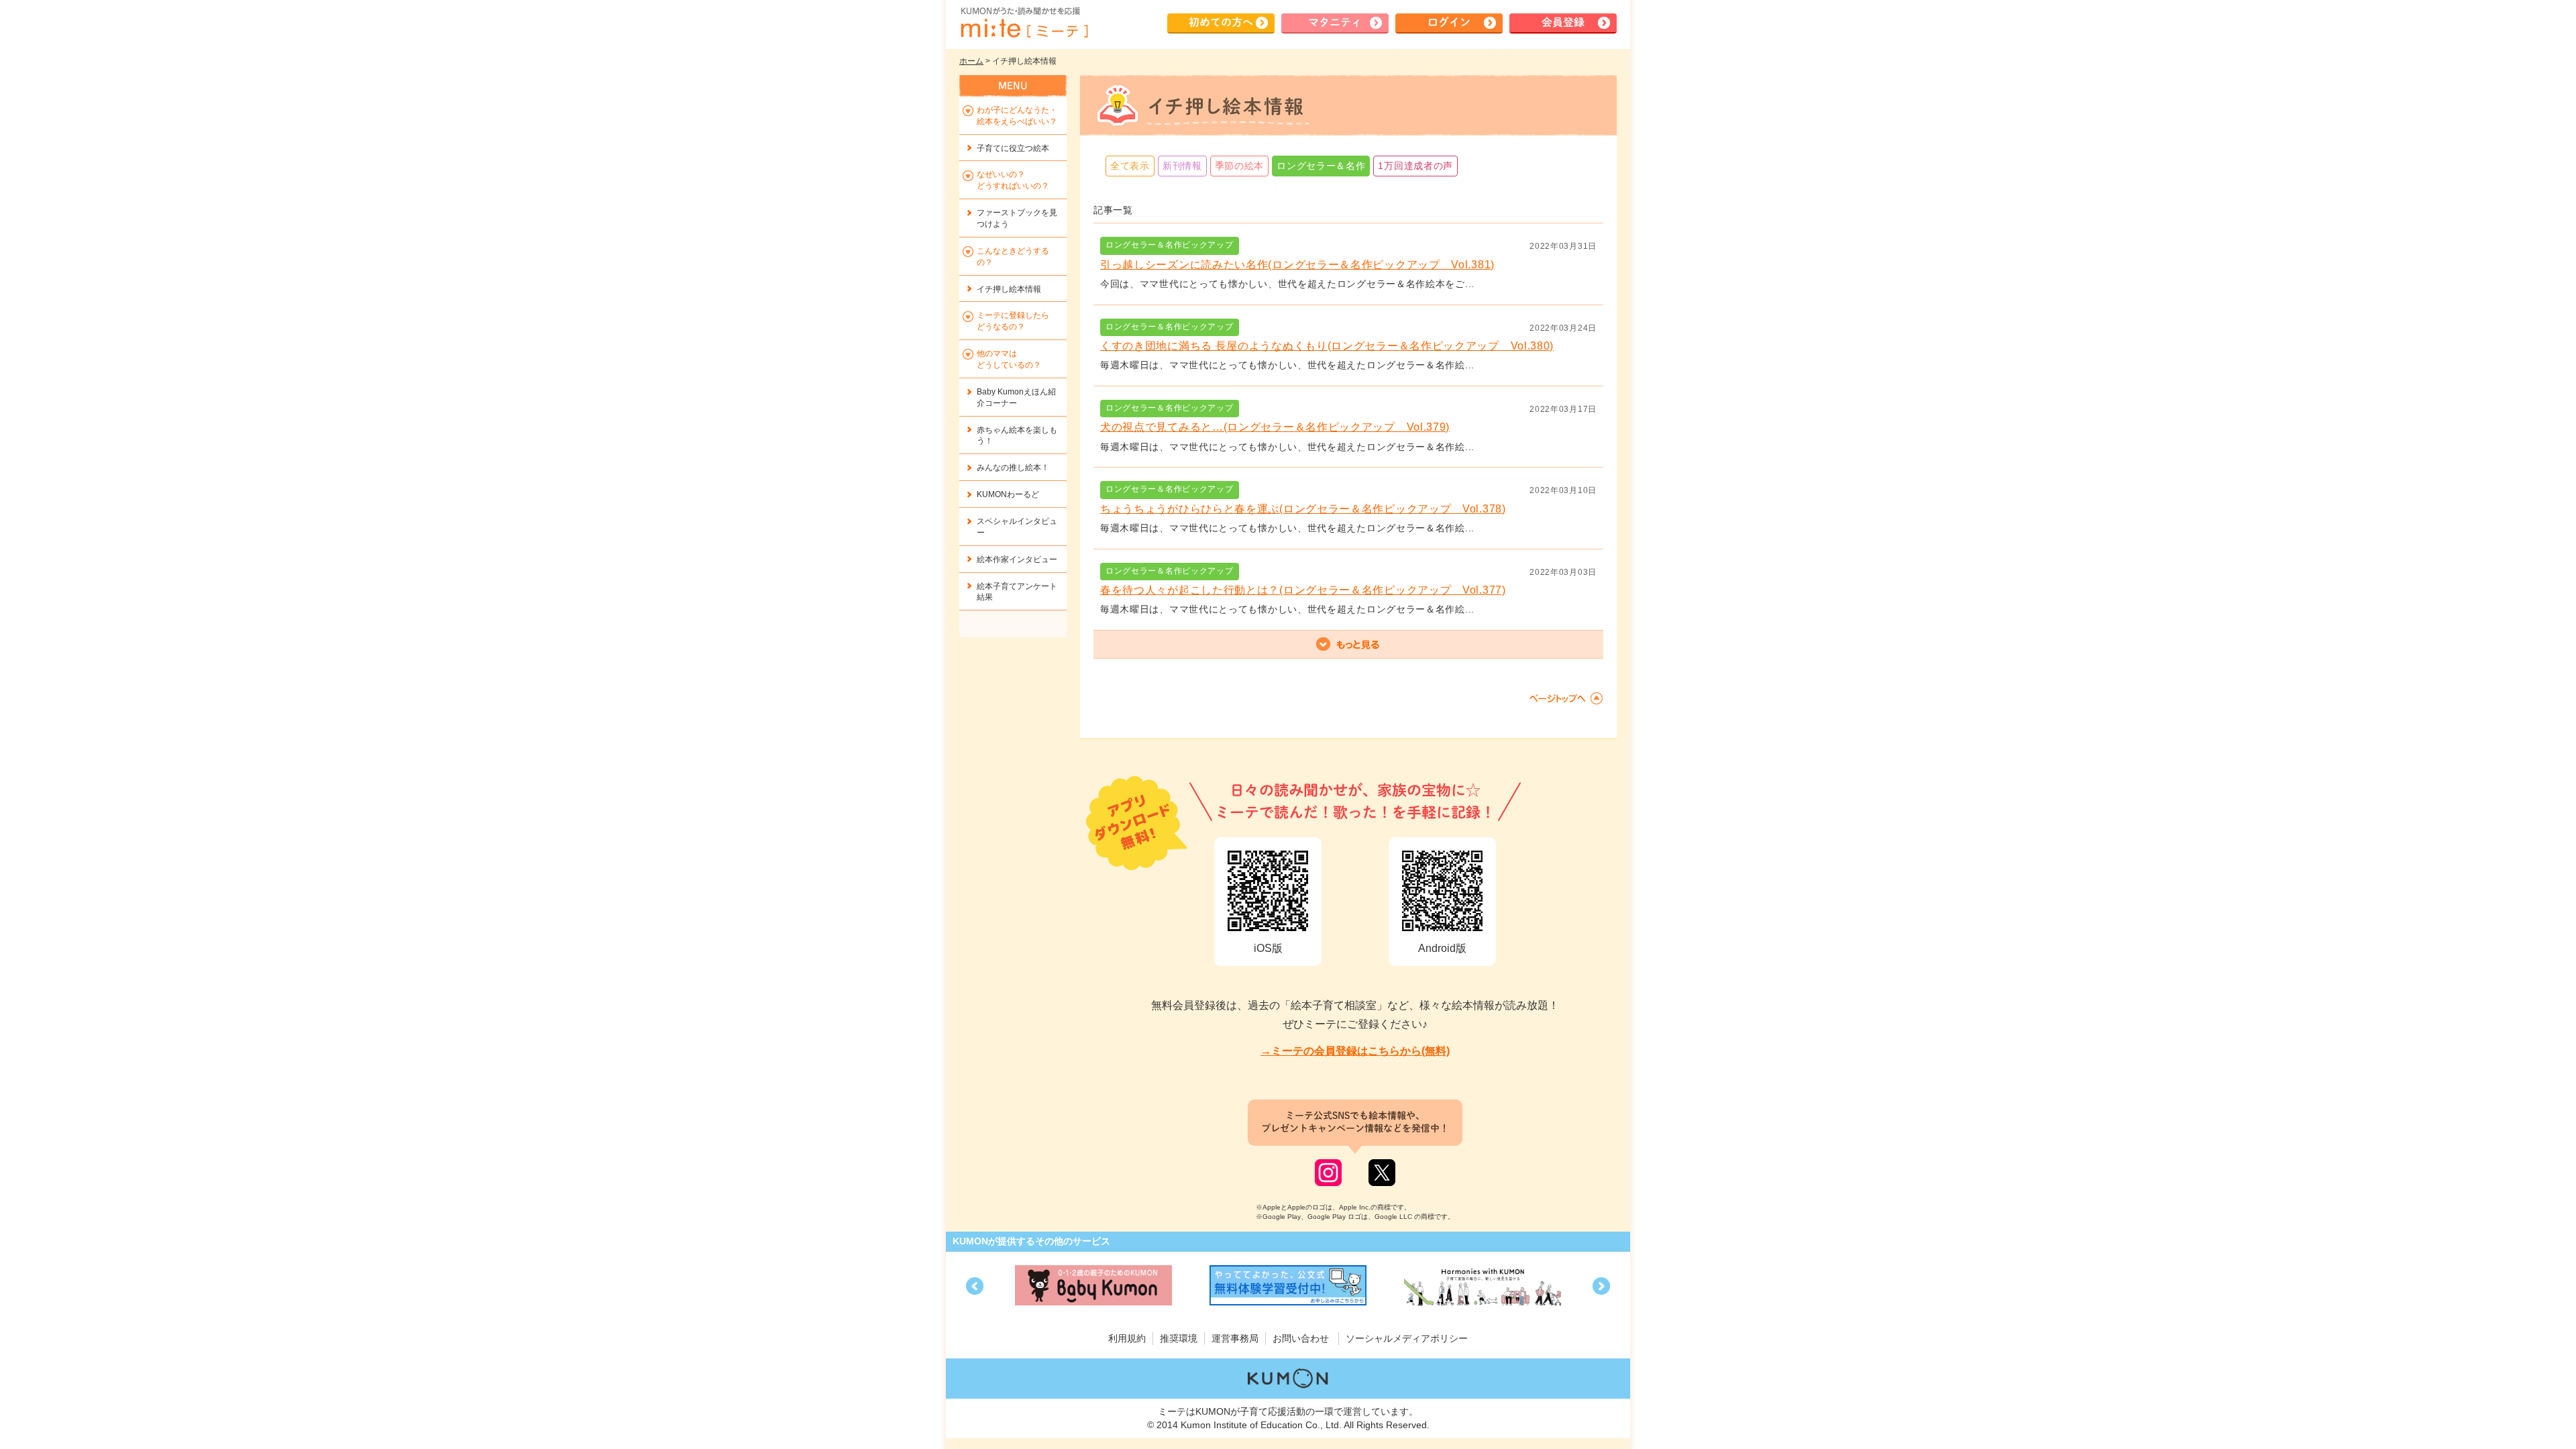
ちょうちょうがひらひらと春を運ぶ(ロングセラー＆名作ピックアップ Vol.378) (1303, 509)
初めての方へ (1221, 22)
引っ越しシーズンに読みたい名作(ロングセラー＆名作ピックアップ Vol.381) (1297, 265)
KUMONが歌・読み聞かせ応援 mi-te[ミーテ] (1024, 23)
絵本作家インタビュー (1017, 559)
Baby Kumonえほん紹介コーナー (1016, 397)
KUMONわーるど (1008, 494)
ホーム (971, 61)
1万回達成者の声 (1415, 166)
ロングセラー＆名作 (1321, 166)
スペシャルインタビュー (1017, 527)
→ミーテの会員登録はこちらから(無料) (1355, 1051)
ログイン (1449, 22)
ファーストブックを (1017, 218)
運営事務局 (1235, 1338)
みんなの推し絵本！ (1013, 468)
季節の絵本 (1240, 166)
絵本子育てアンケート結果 (1017, 592)
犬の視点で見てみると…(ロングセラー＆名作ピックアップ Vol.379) (1275, 427)
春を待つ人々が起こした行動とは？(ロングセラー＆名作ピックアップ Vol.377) (1303, 590)
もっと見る (1348, 645)
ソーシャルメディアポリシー (1407, 1338)
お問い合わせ (1301, 1338)
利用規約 (1127, 1338)
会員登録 (1563, 22)
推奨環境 (1179, 1338)
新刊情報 (1182, 166)
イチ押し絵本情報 (1009, 289)
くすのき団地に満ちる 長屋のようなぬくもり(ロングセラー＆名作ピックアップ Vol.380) (1327, 346)
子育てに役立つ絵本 (1013, 148)
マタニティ (1335, 22)
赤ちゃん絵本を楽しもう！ (1017, 436)
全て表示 (1130, 166)
